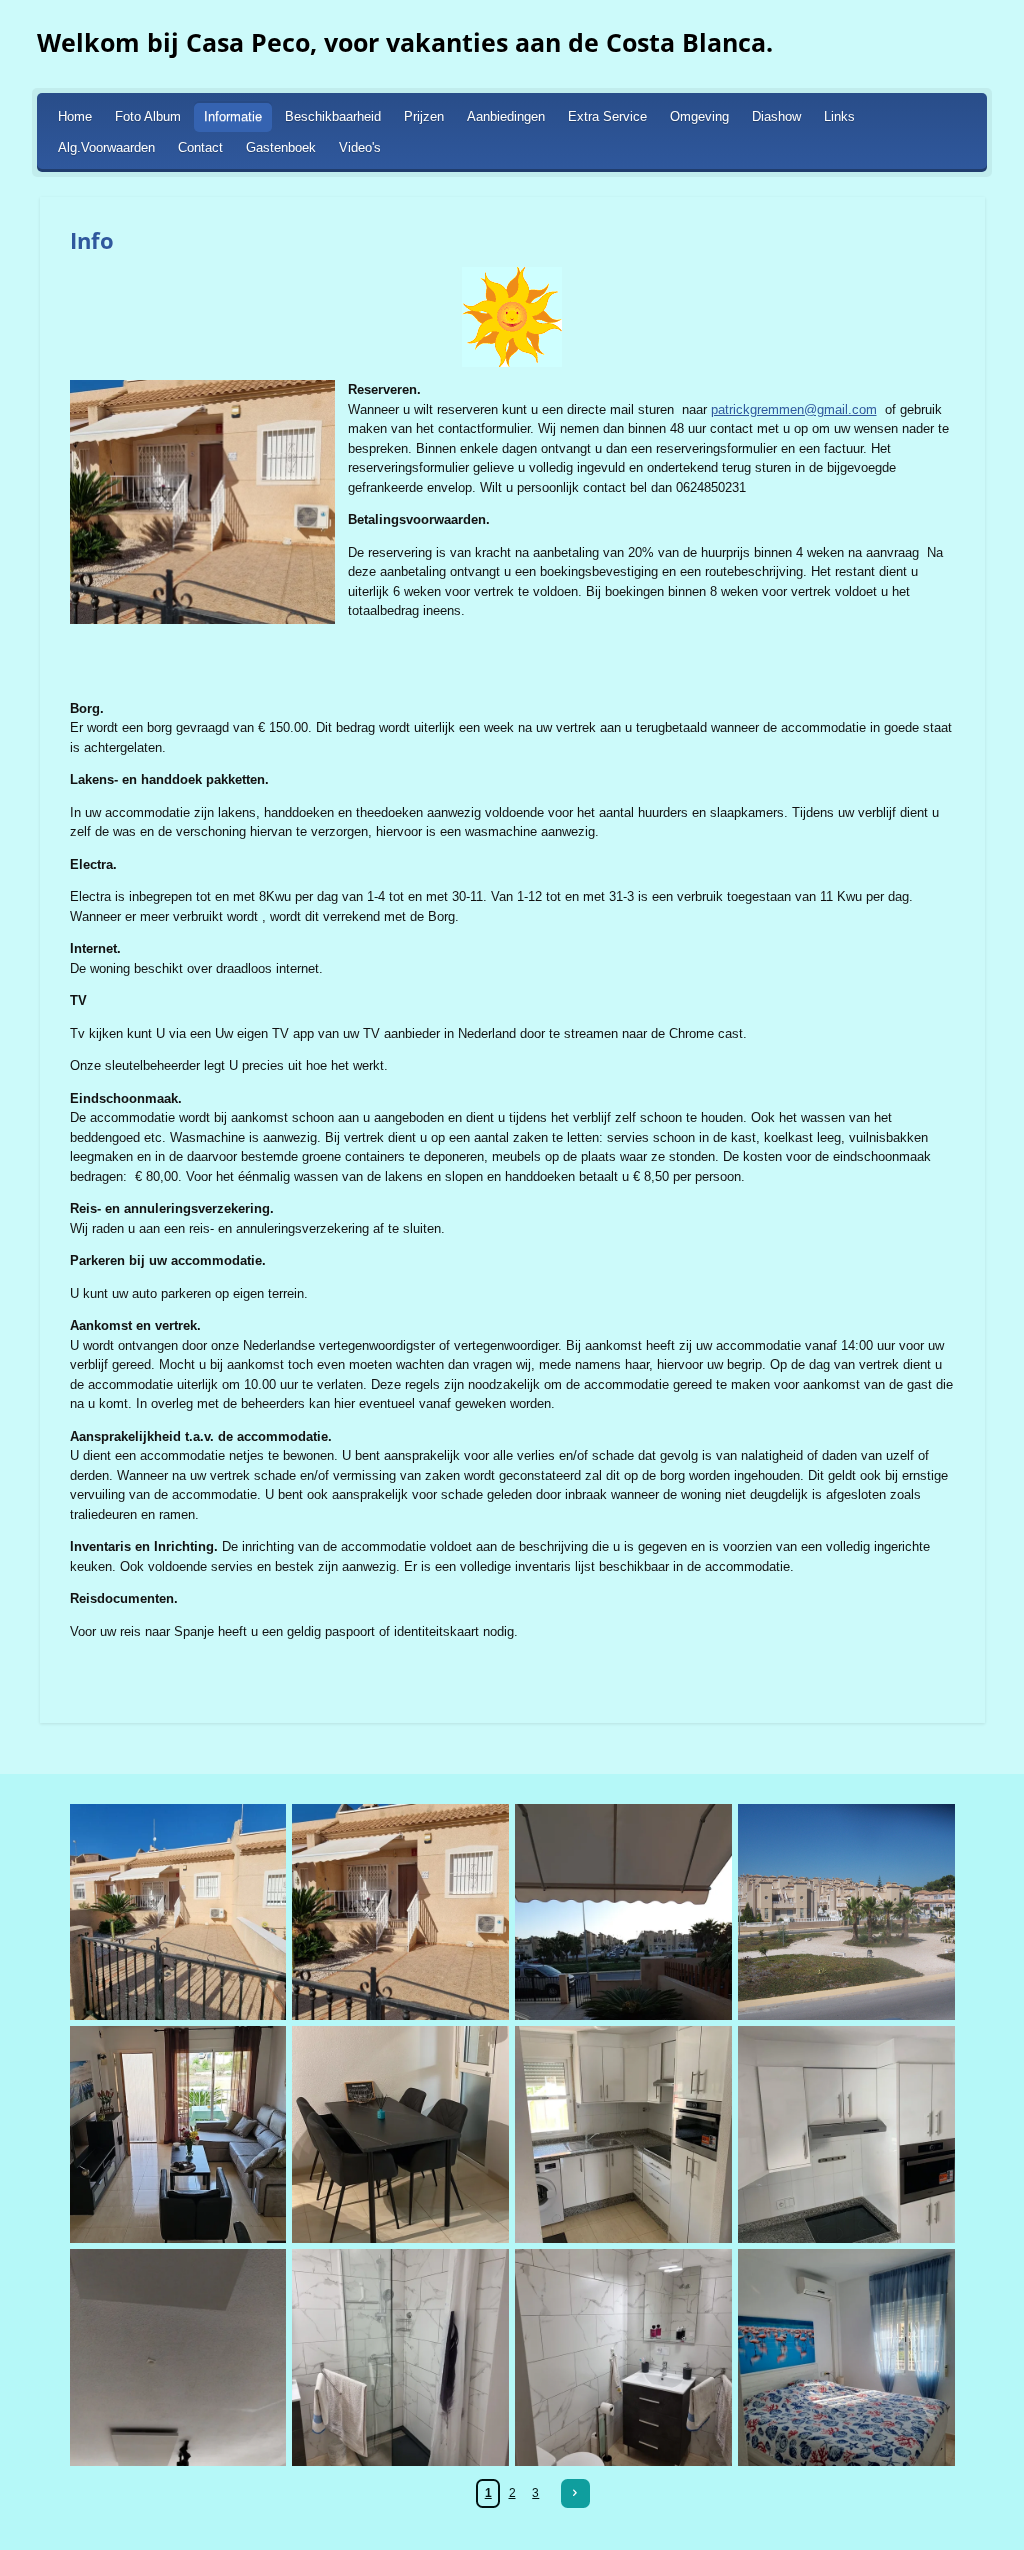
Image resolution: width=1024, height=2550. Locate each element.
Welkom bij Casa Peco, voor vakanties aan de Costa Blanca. (405, 42)
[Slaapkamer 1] (846, 2357)
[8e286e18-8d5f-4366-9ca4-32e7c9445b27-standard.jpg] (846, 2134)
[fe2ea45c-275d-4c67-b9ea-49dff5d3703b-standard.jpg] (623, 2134)
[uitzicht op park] (846, 1912)
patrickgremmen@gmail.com (794, 409)
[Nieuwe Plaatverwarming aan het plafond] (178, 2357)
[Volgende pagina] (575, 2493)
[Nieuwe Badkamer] (400, 2357)
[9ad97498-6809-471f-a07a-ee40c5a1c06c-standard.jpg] (400, 2134)
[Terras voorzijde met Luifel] (400, 1912)
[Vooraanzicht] (178, 1912)
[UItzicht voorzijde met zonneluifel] (623, 1912)
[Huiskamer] (178, 2134)
